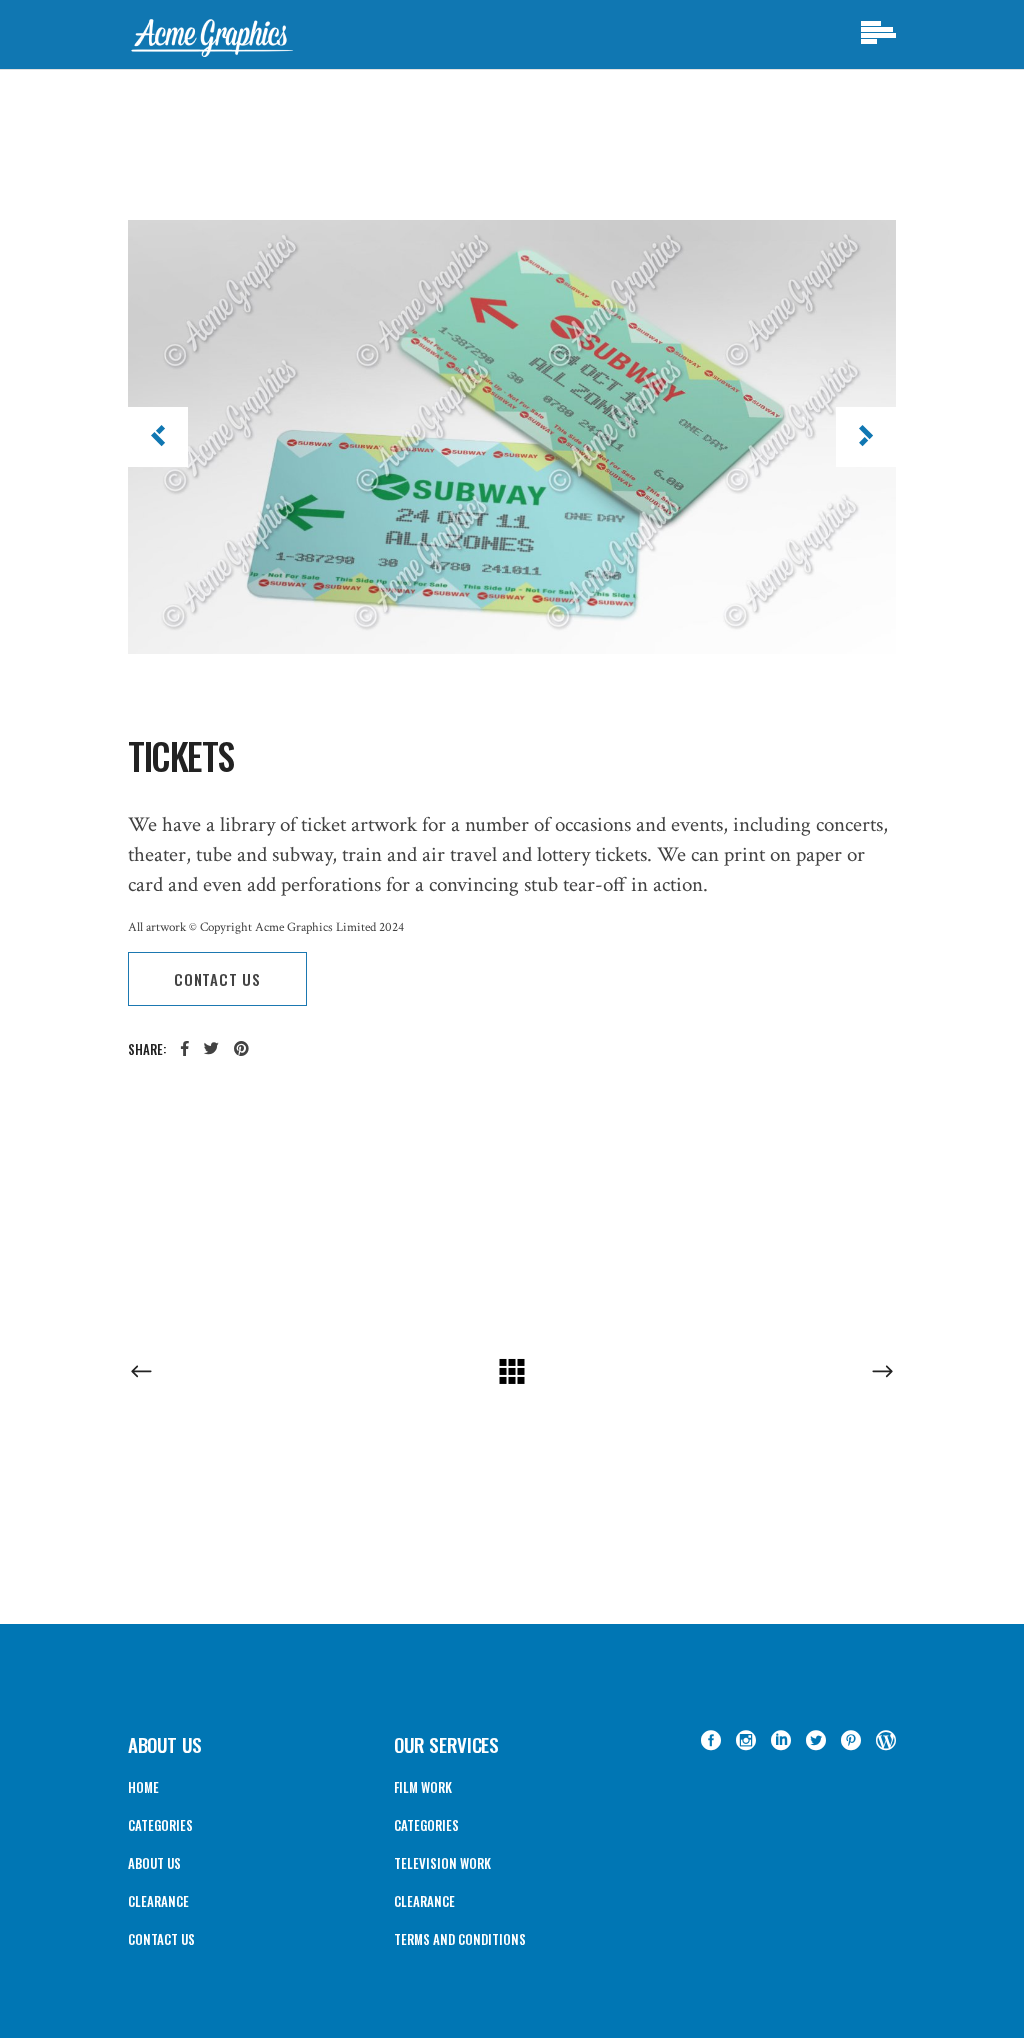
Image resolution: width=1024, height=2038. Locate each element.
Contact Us (161, 1939)
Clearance (158, 1901)
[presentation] (158, 437)
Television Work (442, 1863)
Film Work (423, 1787)
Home (143, 1787)
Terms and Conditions (460, 1939)
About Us (154, 1863)
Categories (160, 1825)
